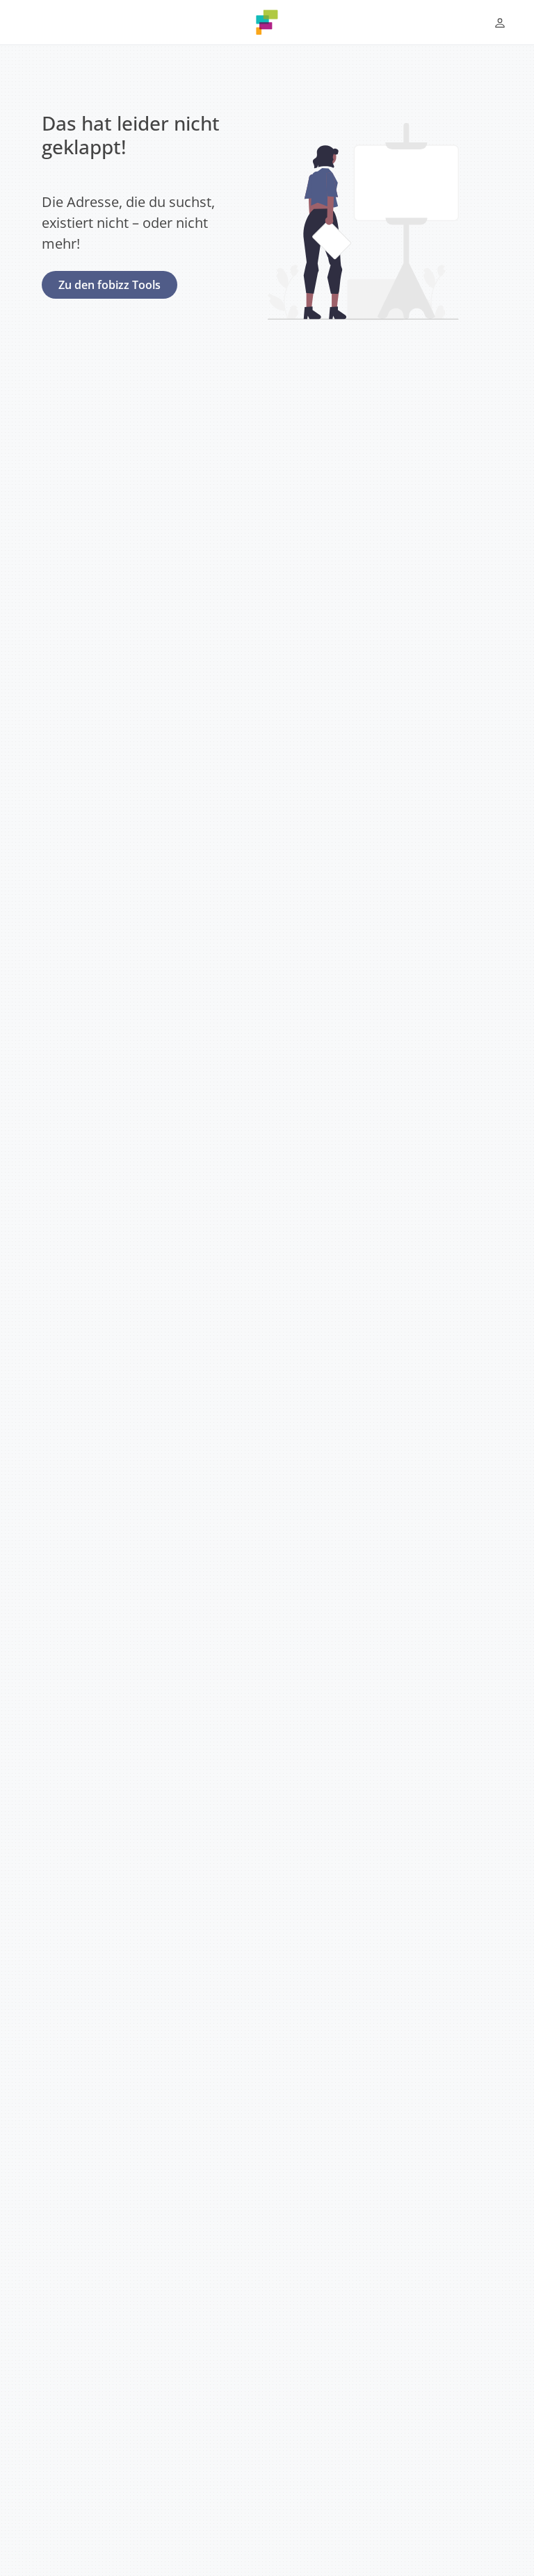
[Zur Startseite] (267, 22)
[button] (500, 23)
